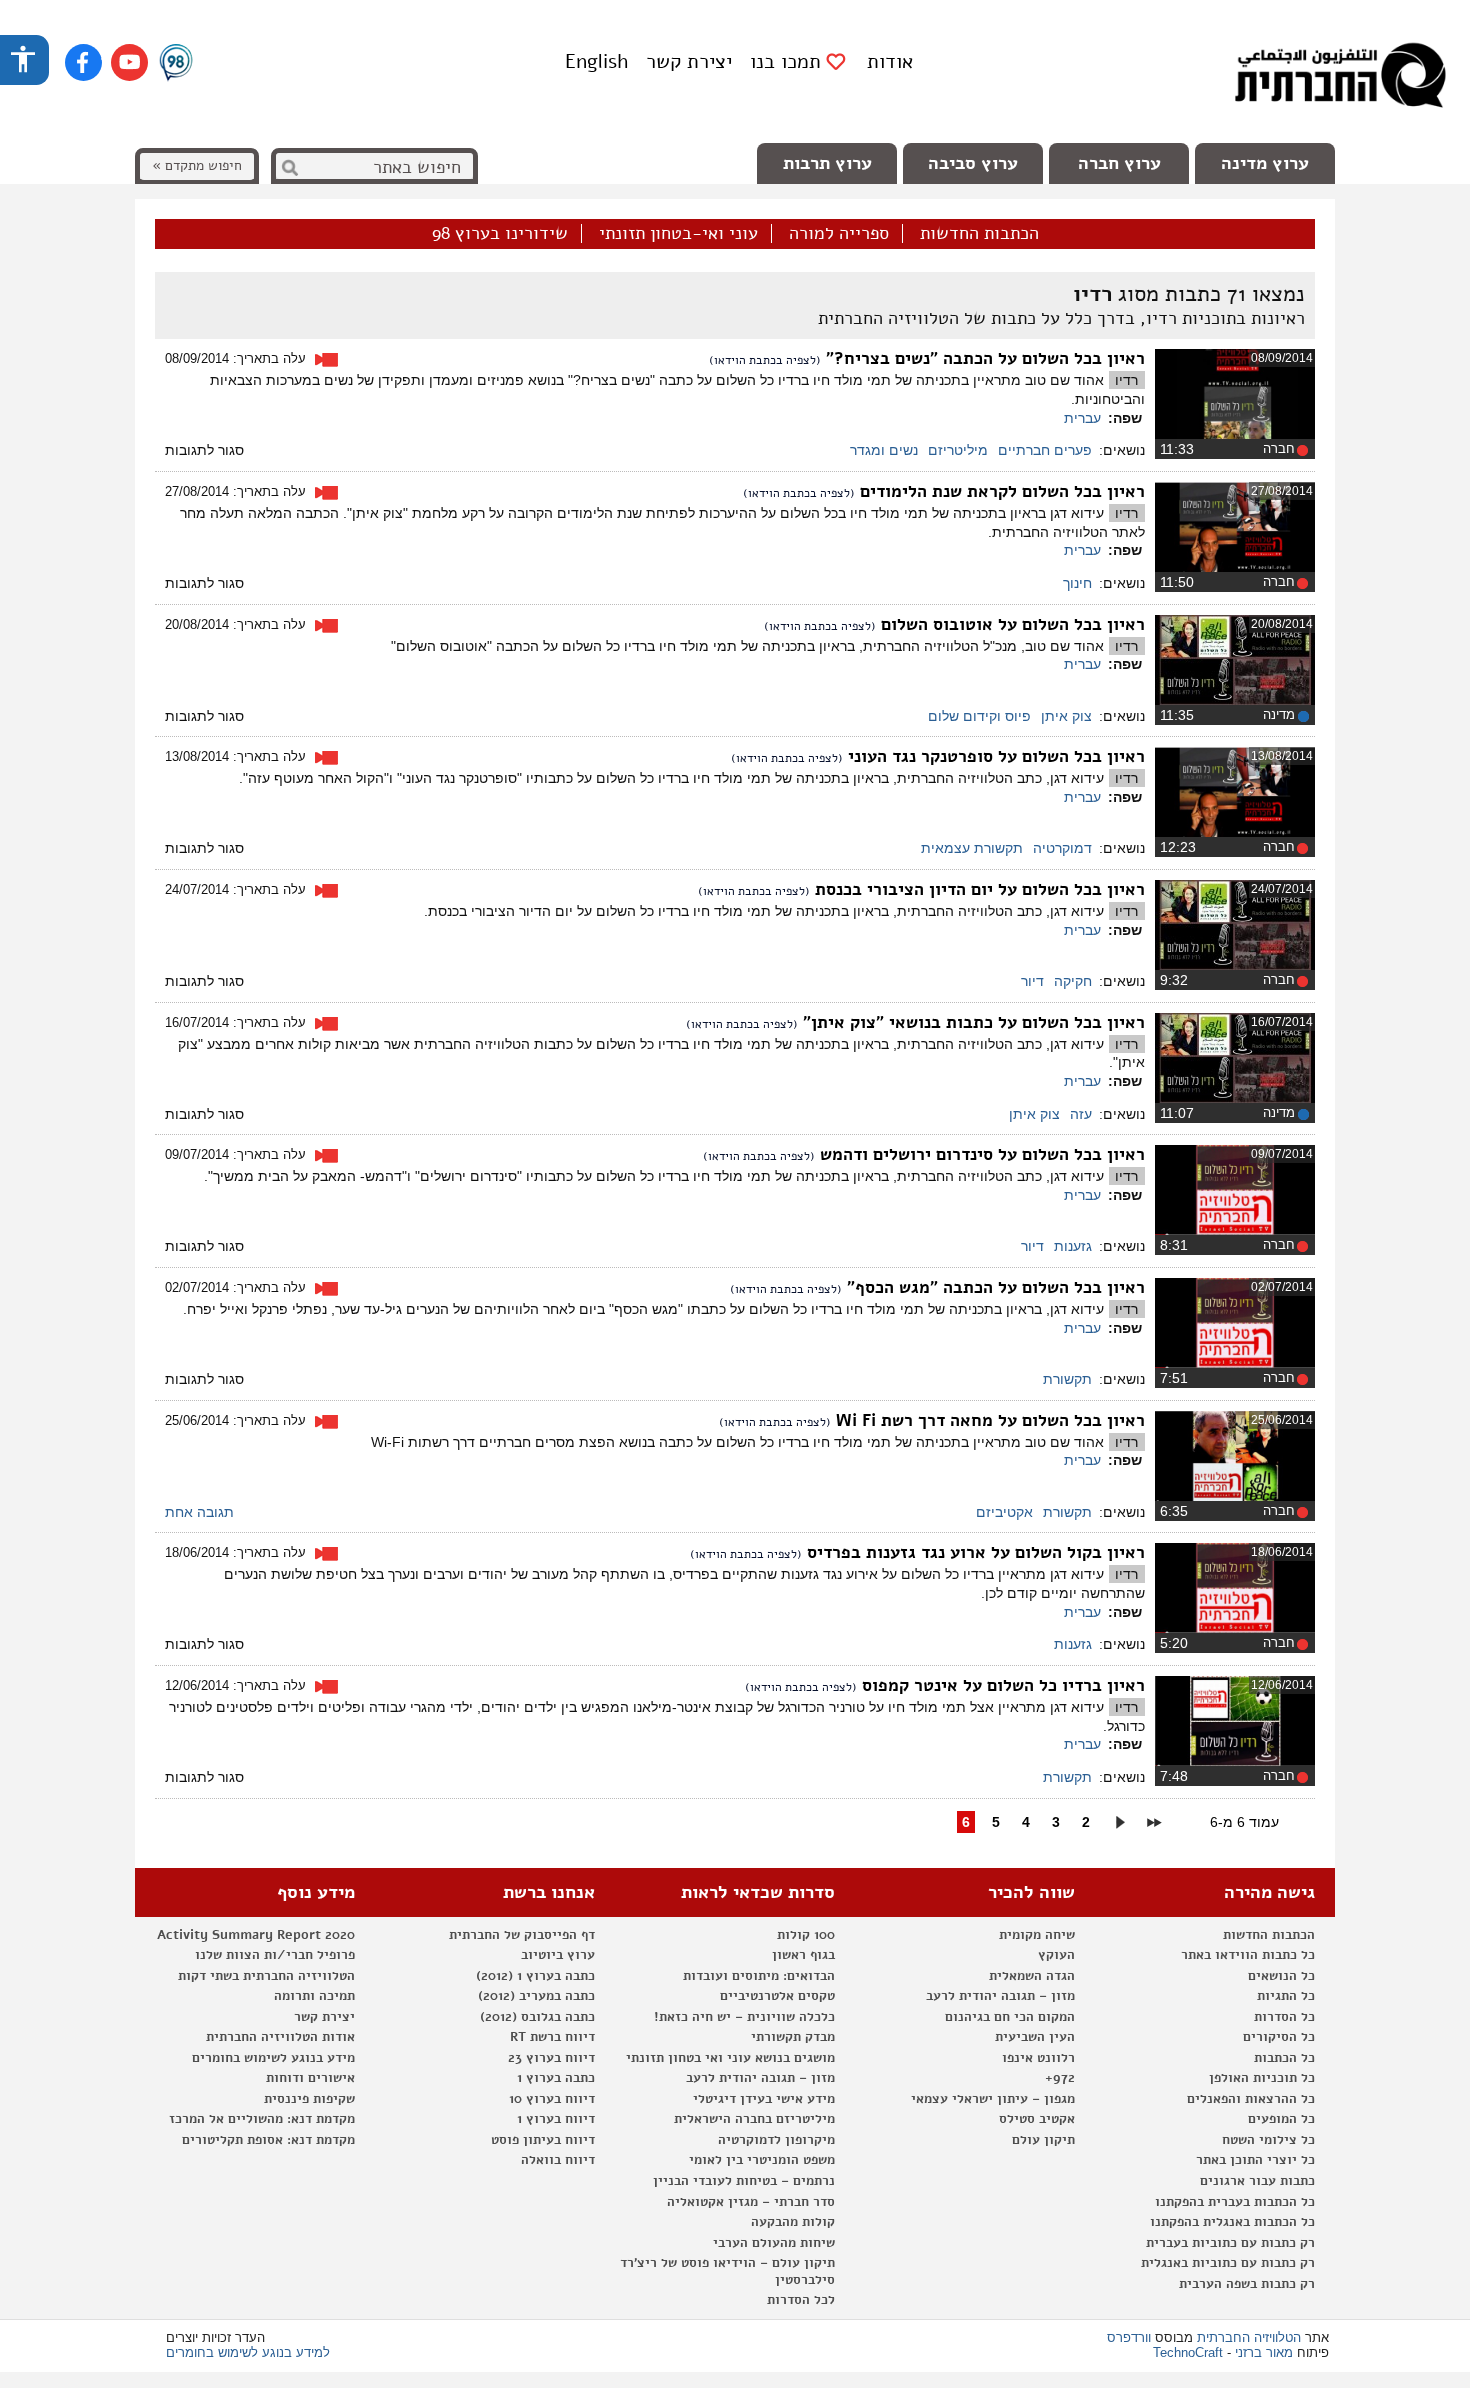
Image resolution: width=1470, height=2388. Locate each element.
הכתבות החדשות (979, 234)
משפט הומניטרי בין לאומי (762, 2160)
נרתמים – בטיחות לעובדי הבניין (744, 2181)
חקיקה (1073, 981)
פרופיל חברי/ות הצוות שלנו (275, 1955)
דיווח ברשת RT (552, 2037)
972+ (1060, 2078)
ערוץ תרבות (827, 163)
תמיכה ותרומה (314, 1996)
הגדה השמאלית (1032, 1976)
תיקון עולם (1043, 2140)
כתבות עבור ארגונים (1257, 2181)
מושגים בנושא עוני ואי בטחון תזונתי (730, 2058)
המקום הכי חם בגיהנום (1010, 2017)
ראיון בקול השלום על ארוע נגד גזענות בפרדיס (973, 1552)
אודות (890, 61)
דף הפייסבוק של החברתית (522, 1935)
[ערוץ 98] (176, 64)
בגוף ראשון (803, 1955)
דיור (1032, 981)
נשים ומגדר (884, 450)
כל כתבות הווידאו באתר (1248, 1955)
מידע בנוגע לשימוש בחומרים (273, 2058)
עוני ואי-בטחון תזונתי (678, 234)
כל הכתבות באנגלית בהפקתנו (1232, 2222)
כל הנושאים (1281, 1976)
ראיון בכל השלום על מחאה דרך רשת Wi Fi (988, 1420)
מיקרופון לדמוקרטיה (776, 2140)
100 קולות (806, 1935)
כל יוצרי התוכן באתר (1255, 2160)
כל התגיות (1286, 1996)
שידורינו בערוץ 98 (500, 234)
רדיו (1126, 380)
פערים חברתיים (1045, 450)
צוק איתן (1066, 716)
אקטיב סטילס (1037, 2119)
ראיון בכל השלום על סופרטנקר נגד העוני (994, 756)
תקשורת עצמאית (972, 848)
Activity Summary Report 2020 (256, 1935)
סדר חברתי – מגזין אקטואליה (751, 2202)
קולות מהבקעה (793, 2222)
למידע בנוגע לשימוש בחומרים (248, 2352)
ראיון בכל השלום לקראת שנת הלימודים (1000, 491)
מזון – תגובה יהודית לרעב (1000, 1996)
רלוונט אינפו (1038, 2058)
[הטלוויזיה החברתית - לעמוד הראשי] (1340, 80)
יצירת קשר (689, 61)
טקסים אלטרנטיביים (777, 1996)
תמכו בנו (785, 62)
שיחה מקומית (1037, 1935)
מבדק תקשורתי (793, 2037)
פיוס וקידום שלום (979, 716)
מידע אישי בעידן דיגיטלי (764, 2099)
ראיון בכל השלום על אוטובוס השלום (1010, 624)
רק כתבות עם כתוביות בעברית (1230, 2243)
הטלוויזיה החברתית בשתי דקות (266, 1976)
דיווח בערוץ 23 (551, 2058)
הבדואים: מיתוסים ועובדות (759, 1976)
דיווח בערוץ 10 (552, 2099)
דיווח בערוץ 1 (556, 2119)
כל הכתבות (1284, 2058)
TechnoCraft (1188, 2352)
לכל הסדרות (801, 2300)
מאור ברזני (1264, 2352)
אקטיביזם (1004, 1512)
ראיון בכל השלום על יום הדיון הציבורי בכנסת (977, 889)
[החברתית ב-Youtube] (129, 62)
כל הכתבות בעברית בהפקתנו (1235, 2202)
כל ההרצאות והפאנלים (1251, 2099)
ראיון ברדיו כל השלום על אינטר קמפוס (1001, 1685)
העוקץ (1056, 1955)
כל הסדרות (1284, 2017)
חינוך (1077, 583)
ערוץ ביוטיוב (558, 1955)
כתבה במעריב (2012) (536, 1996)
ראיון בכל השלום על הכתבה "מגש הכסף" (993, 1287)
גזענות (1073, 1246)
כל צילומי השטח (1268, 2140)
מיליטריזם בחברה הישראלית (754, 2119)
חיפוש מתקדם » (197, 165)
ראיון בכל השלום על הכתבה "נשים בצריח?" (983, 358)
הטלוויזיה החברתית (1249, 2337)
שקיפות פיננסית (309, 2099)
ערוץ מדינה (1265, 163)
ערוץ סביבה (973, 163)
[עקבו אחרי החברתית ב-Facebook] (83, 62)
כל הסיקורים (1279, 2037)
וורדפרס (1129, 2337)
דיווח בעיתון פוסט (543, 2140)
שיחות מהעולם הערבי (774, 2243)
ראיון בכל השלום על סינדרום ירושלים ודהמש (980, 1154)
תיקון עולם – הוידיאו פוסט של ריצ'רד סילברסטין (727, 2271)
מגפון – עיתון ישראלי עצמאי (993, 2099)
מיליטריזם (958, 450)
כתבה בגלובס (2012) (537, 2017)
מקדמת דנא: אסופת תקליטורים (268, 2140)
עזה (1081, 1114)
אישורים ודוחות (310, 2078)
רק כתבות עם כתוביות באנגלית (1228, 2263)
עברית (1082, 418)
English (596, 61)
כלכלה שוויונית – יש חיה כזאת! (744, 2017)
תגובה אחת (199, 1512)
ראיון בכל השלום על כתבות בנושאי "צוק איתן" (971, 1022)
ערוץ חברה (1119, 163)
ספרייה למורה (839, 234)
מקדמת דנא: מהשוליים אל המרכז (262, 2119)
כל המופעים (1281, 2119)
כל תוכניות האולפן (1262, 2078)
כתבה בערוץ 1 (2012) (535, 1976)
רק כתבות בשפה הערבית (1247, 2284)
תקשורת (1067, 1379)
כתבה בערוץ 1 (556, 2078)
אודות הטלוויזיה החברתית (280, 2037)
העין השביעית (1035, 2037)
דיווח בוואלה (558, 2160)
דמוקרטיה (1062, 848)
